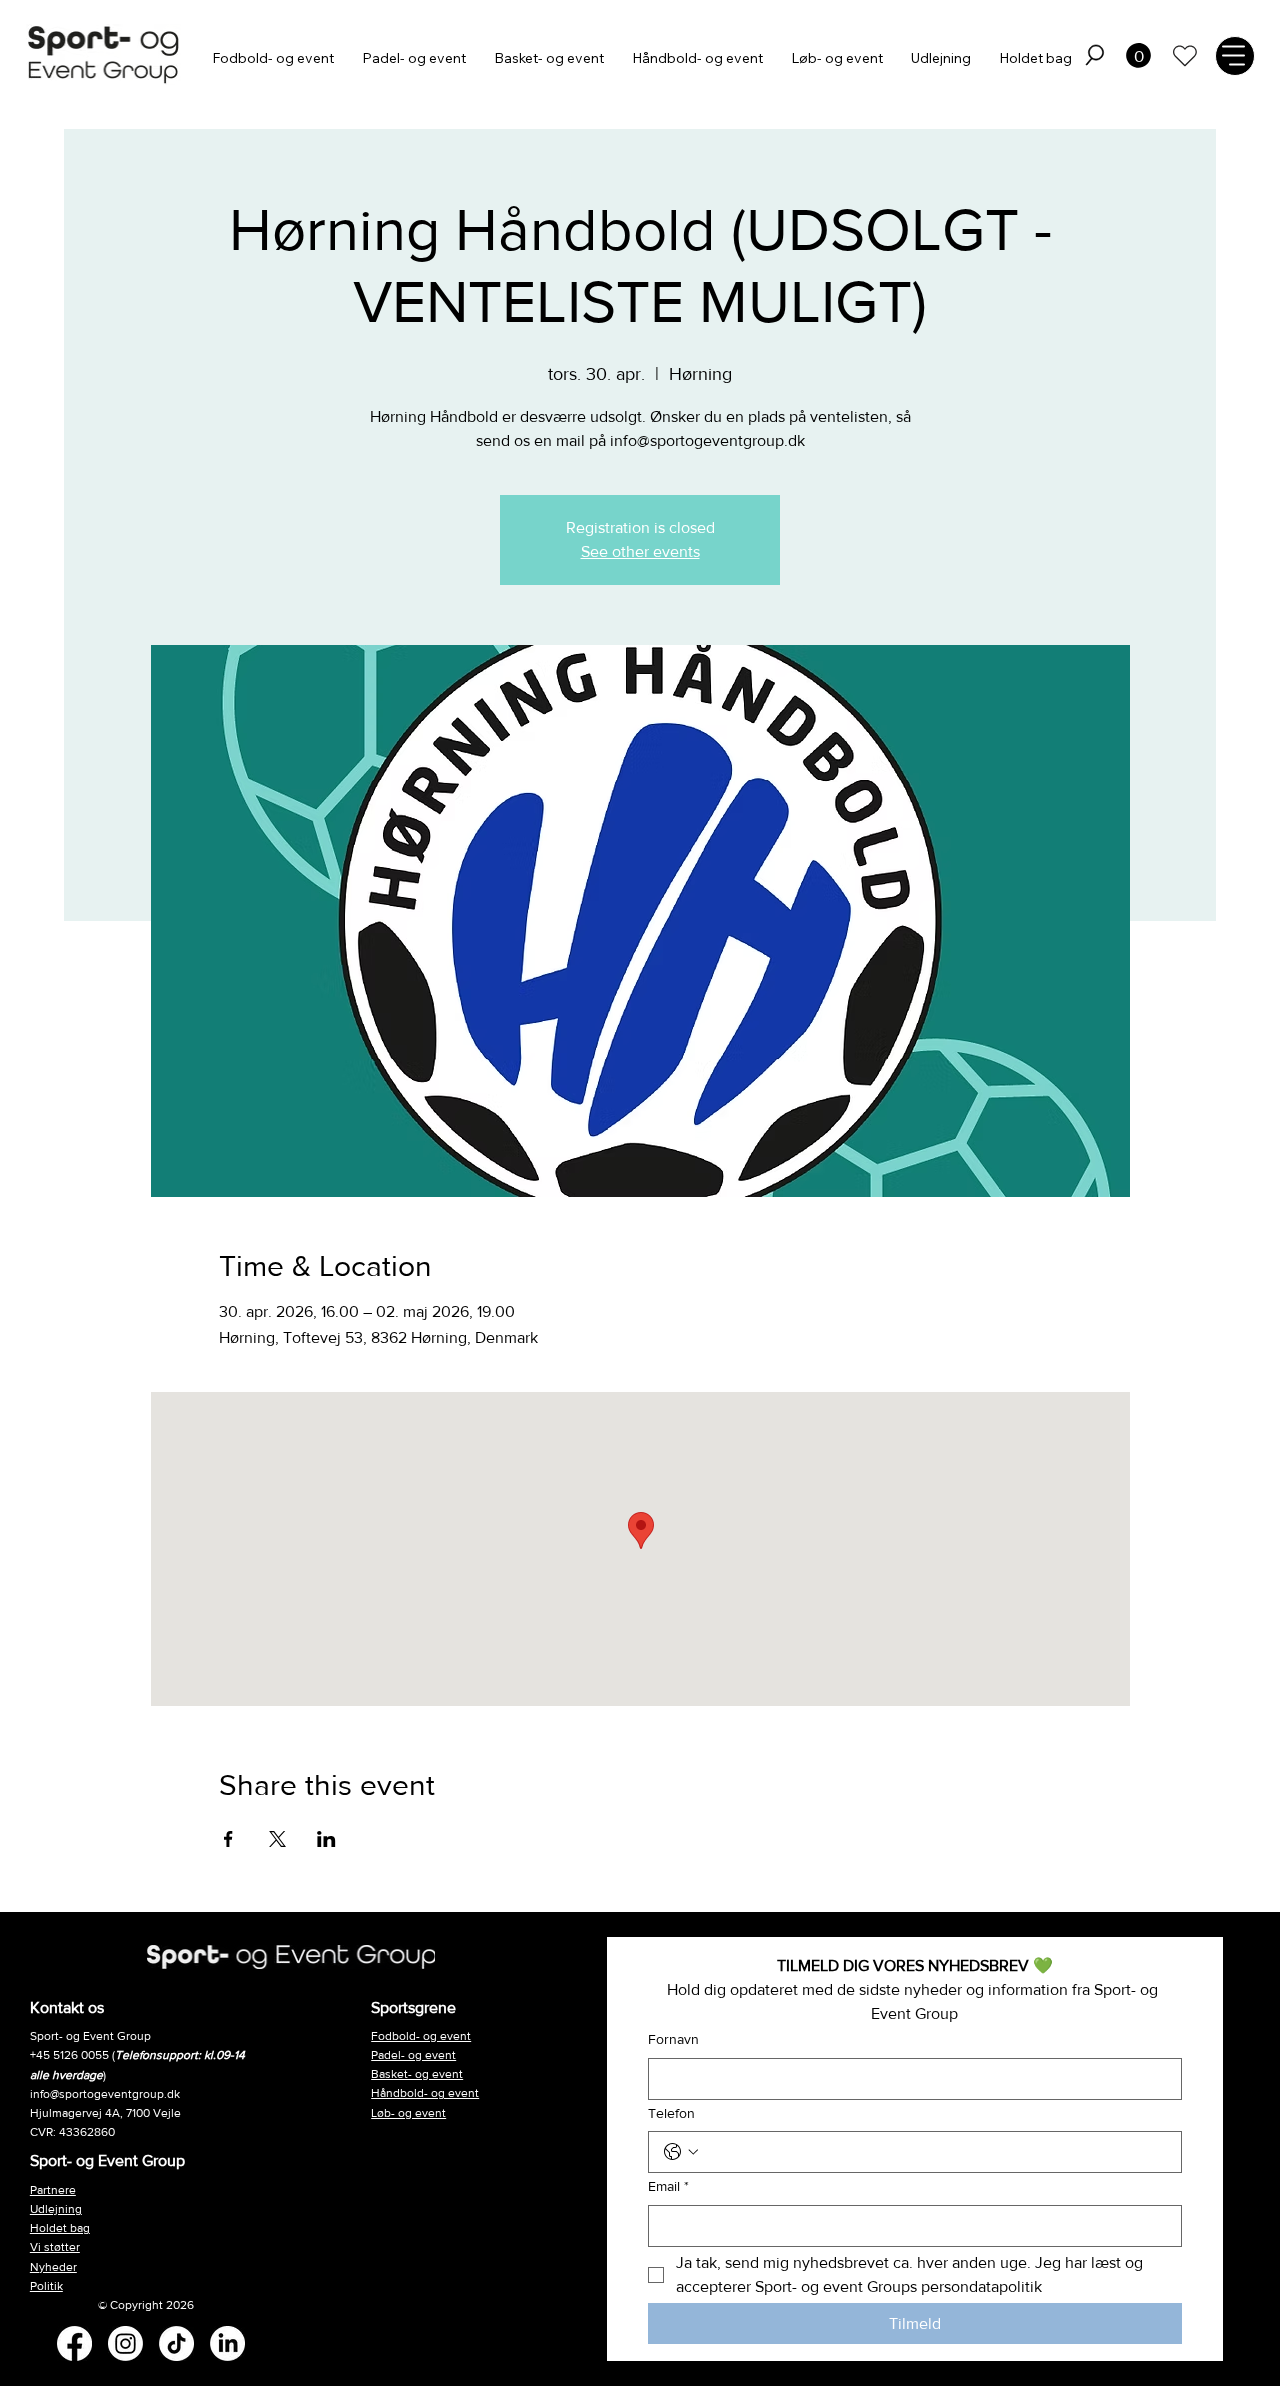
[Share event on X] (277, 1839)
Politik (46, 2286)
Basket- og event (417, 2074)
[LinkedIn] (227, 2343)
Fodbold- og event (421, 2036)
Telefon (671, 2113)
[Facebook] (74, 2343)
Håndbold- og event (425, 2093)
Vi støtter (55, 2247)
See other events (640, 551)
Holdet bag (60, 2228)
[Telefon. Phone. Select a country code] (681, 2152)
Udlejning (56, 2209)
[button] (1095, 55)
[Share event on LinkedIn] (326, 1839)
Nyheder (53, 2267)
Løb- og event (408, 2113)
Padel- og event (413, 2055)
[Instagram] (125, 2343)
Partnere (53, 2190)
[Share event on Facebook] (228, 1839)
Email (668, 2186)
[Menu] (1235, 56)
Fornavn (673, 2039)
